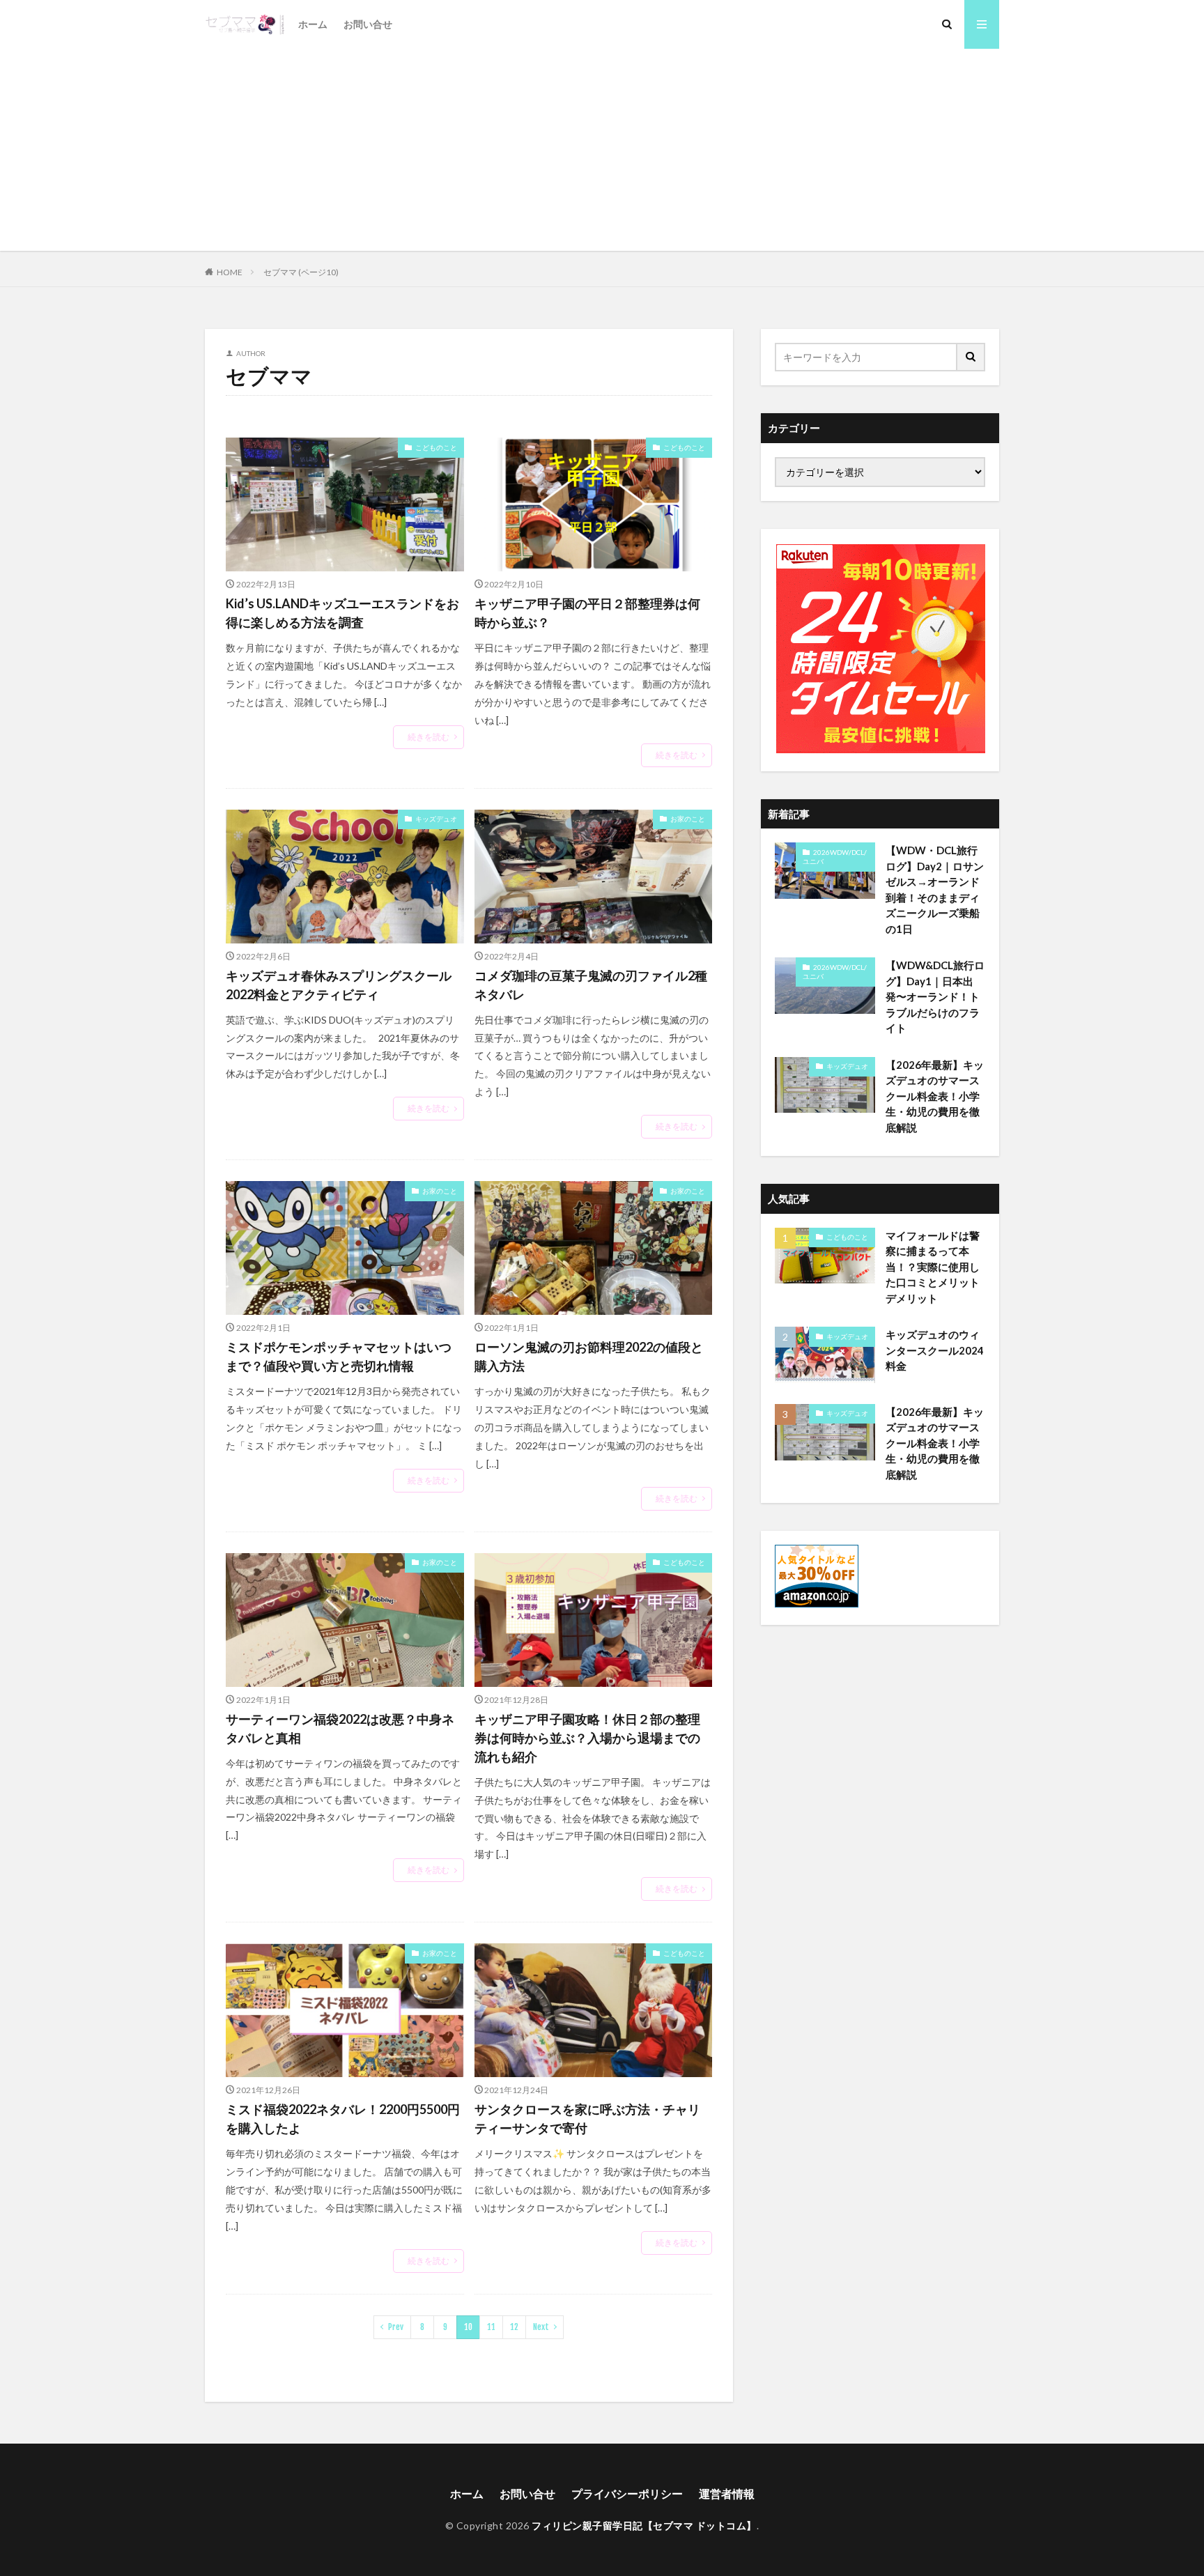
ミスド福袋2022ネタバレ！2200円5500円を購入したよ (343, 2119)
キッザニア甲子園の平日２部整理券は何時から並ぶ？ (587, 613)
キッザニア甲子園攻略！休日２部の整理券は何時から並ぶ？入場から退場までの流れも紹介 (587, 1738)
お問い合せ (368, 24)
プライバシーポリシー (627, 2493)
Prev (396, 2327)
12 (514, 2327)
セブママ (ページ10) (301, 272)
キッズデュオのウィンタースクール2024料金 (935, 1350)
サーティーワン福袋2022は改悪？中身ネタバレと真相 (340, 1728)
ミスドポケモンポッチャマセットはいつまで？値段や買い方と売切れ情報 (339, 1356)
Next (541, 2327)
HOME (230, 272)
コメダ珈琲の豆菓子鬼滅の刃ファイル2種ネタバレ (591, 985)
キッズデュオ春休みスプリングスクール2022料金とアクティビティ (339, 985)
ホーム (313, 24)
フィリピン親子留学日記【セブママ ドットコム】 (644, 2525)
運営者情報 (727, 2493)
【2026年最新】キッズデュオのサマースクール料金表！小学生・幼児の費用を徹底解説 (935, 1096)
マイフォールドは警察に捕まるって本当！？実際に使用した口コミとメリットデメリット (933, 1267)
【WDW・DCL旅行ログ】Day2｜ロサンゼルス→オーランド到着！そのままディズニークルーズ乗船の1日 (935, 889)
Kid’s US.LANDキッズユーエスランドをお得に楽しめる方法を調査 (342, 613)
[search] (971, 357)
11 (491, 2327)
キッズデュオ (436, 819)
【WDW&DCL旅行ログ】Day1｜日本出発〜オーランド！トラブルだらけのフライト (935, 996)
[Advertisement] (602, 153)
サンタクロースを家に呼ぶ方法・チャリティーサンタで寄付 (587, 2119)
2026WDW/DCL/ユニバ (835, 857)
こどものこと (436, 447)
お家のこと (688, 819)
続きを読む (429, 737)
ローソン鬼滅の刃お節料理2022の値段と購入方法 (589, 1356)
